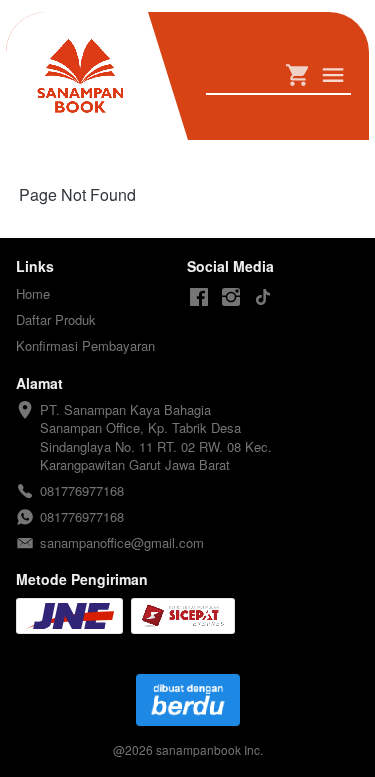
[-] (199, 297)
